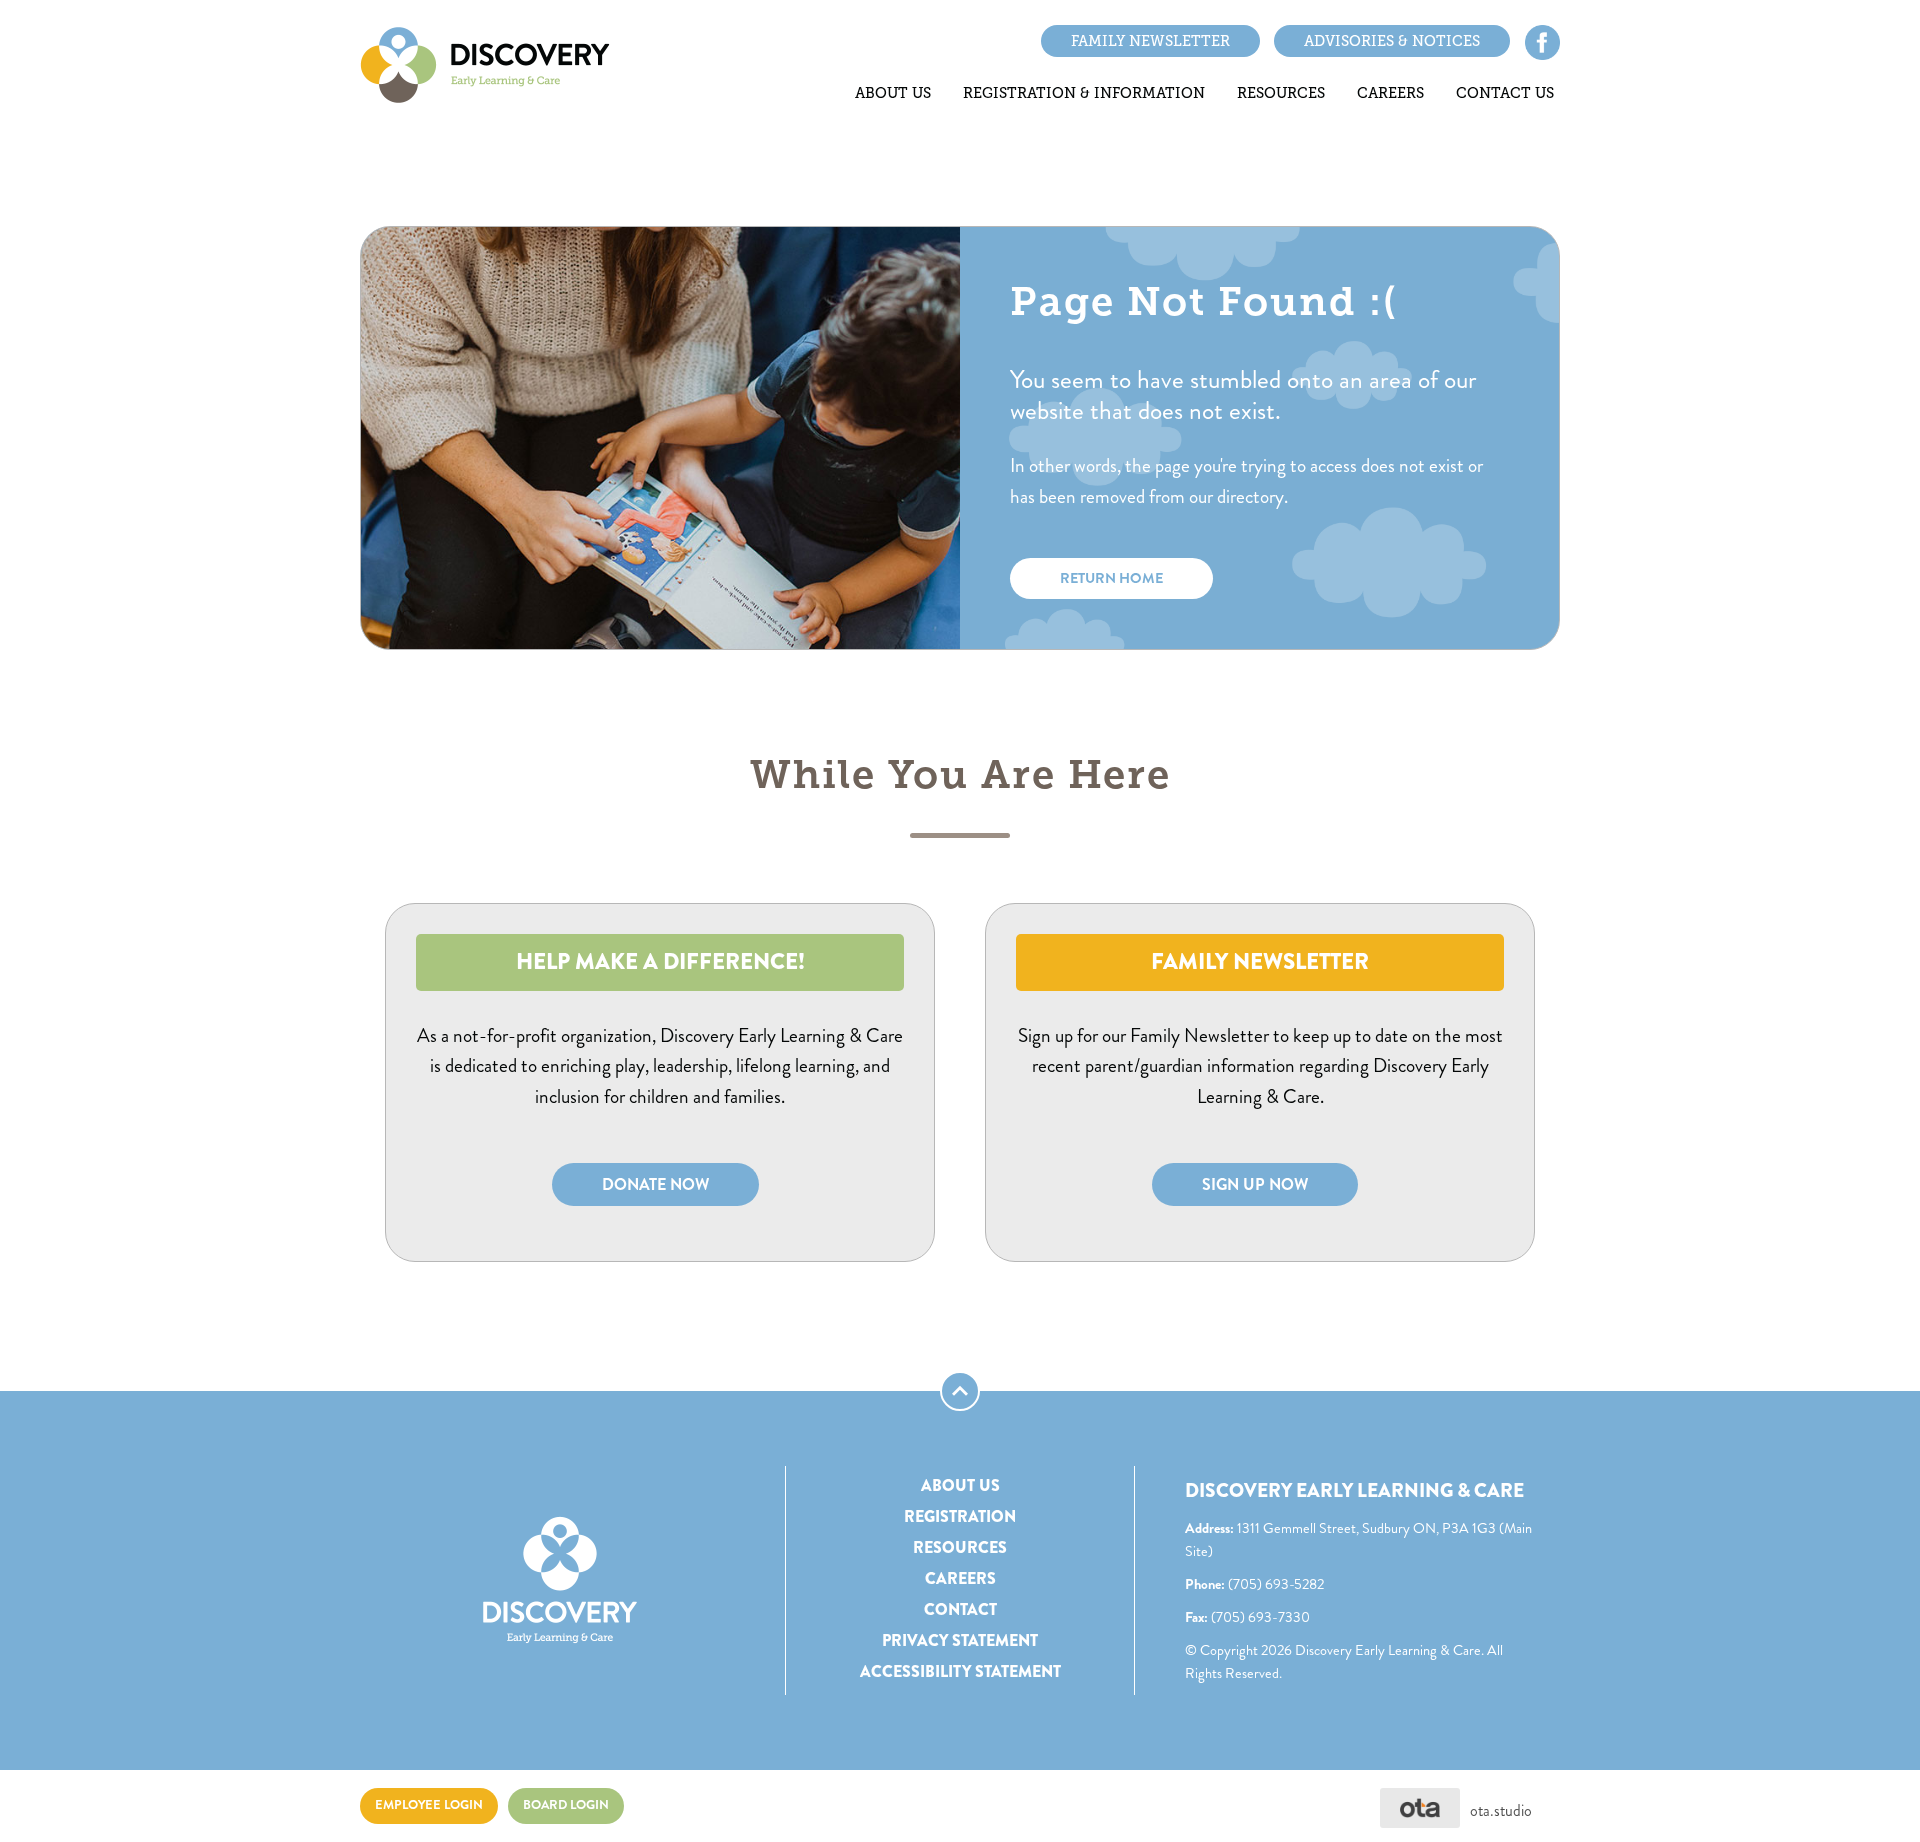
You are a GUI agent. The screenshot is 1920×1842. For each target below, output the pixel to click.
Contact (960, 1609)
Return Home (1111, 578)
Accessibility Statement (960, 1671)
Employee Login (429, 1805)
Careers (1390, 93)
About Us (893, 93)
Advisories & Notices (1392, 41)
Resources (1281, 93)
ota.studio (1501, 1810)
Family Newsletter (1150, 41)
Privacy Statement (960, 1640)
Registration (960, 1516)
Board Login (566, 1805)
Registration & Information (1084, 93)
